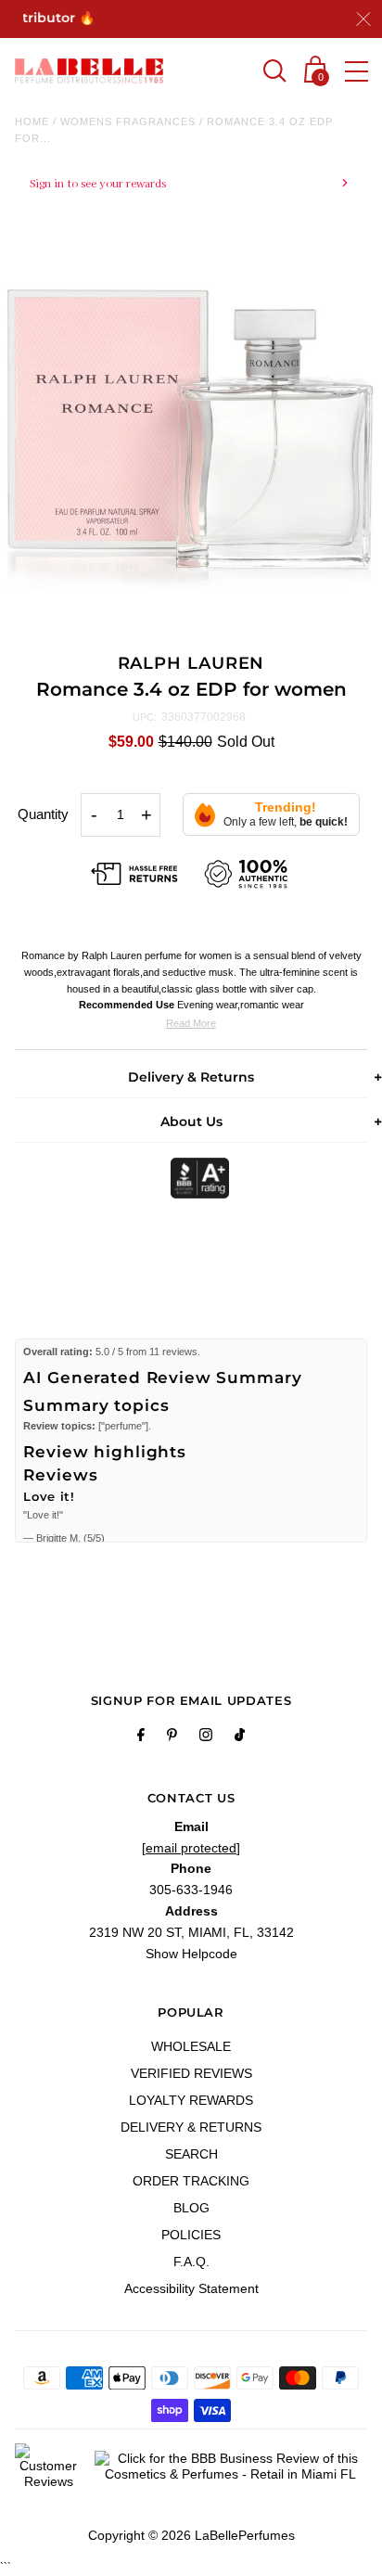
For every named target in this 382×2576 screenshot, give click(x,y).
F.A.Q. (191, 2262)
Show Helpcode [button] (191, 1954)
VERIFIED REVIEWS (191, 2073)
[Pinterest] (172, 1737)
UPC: (145, 717)
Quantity (43, 814)
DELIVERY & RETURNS (191, 2127)
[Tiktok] (240, 1737)
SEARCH (191, 2154)
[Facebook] (141, 1737)
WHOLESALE (191, 2046)
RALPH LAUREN (191, 663)
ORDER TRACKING (191, 2181)
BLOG (191, 2208)
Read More (191, 1023)
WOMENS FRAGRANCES (128, 122)
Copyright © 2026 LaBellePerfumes (191, 2535)
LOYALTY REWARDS (191, 2100)
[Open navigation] (357, 71)
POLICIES (191, 2235)
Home (32, 122)
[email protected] (191, 1848)
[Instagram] (206, 1737)
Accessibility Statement (191, 2288)
